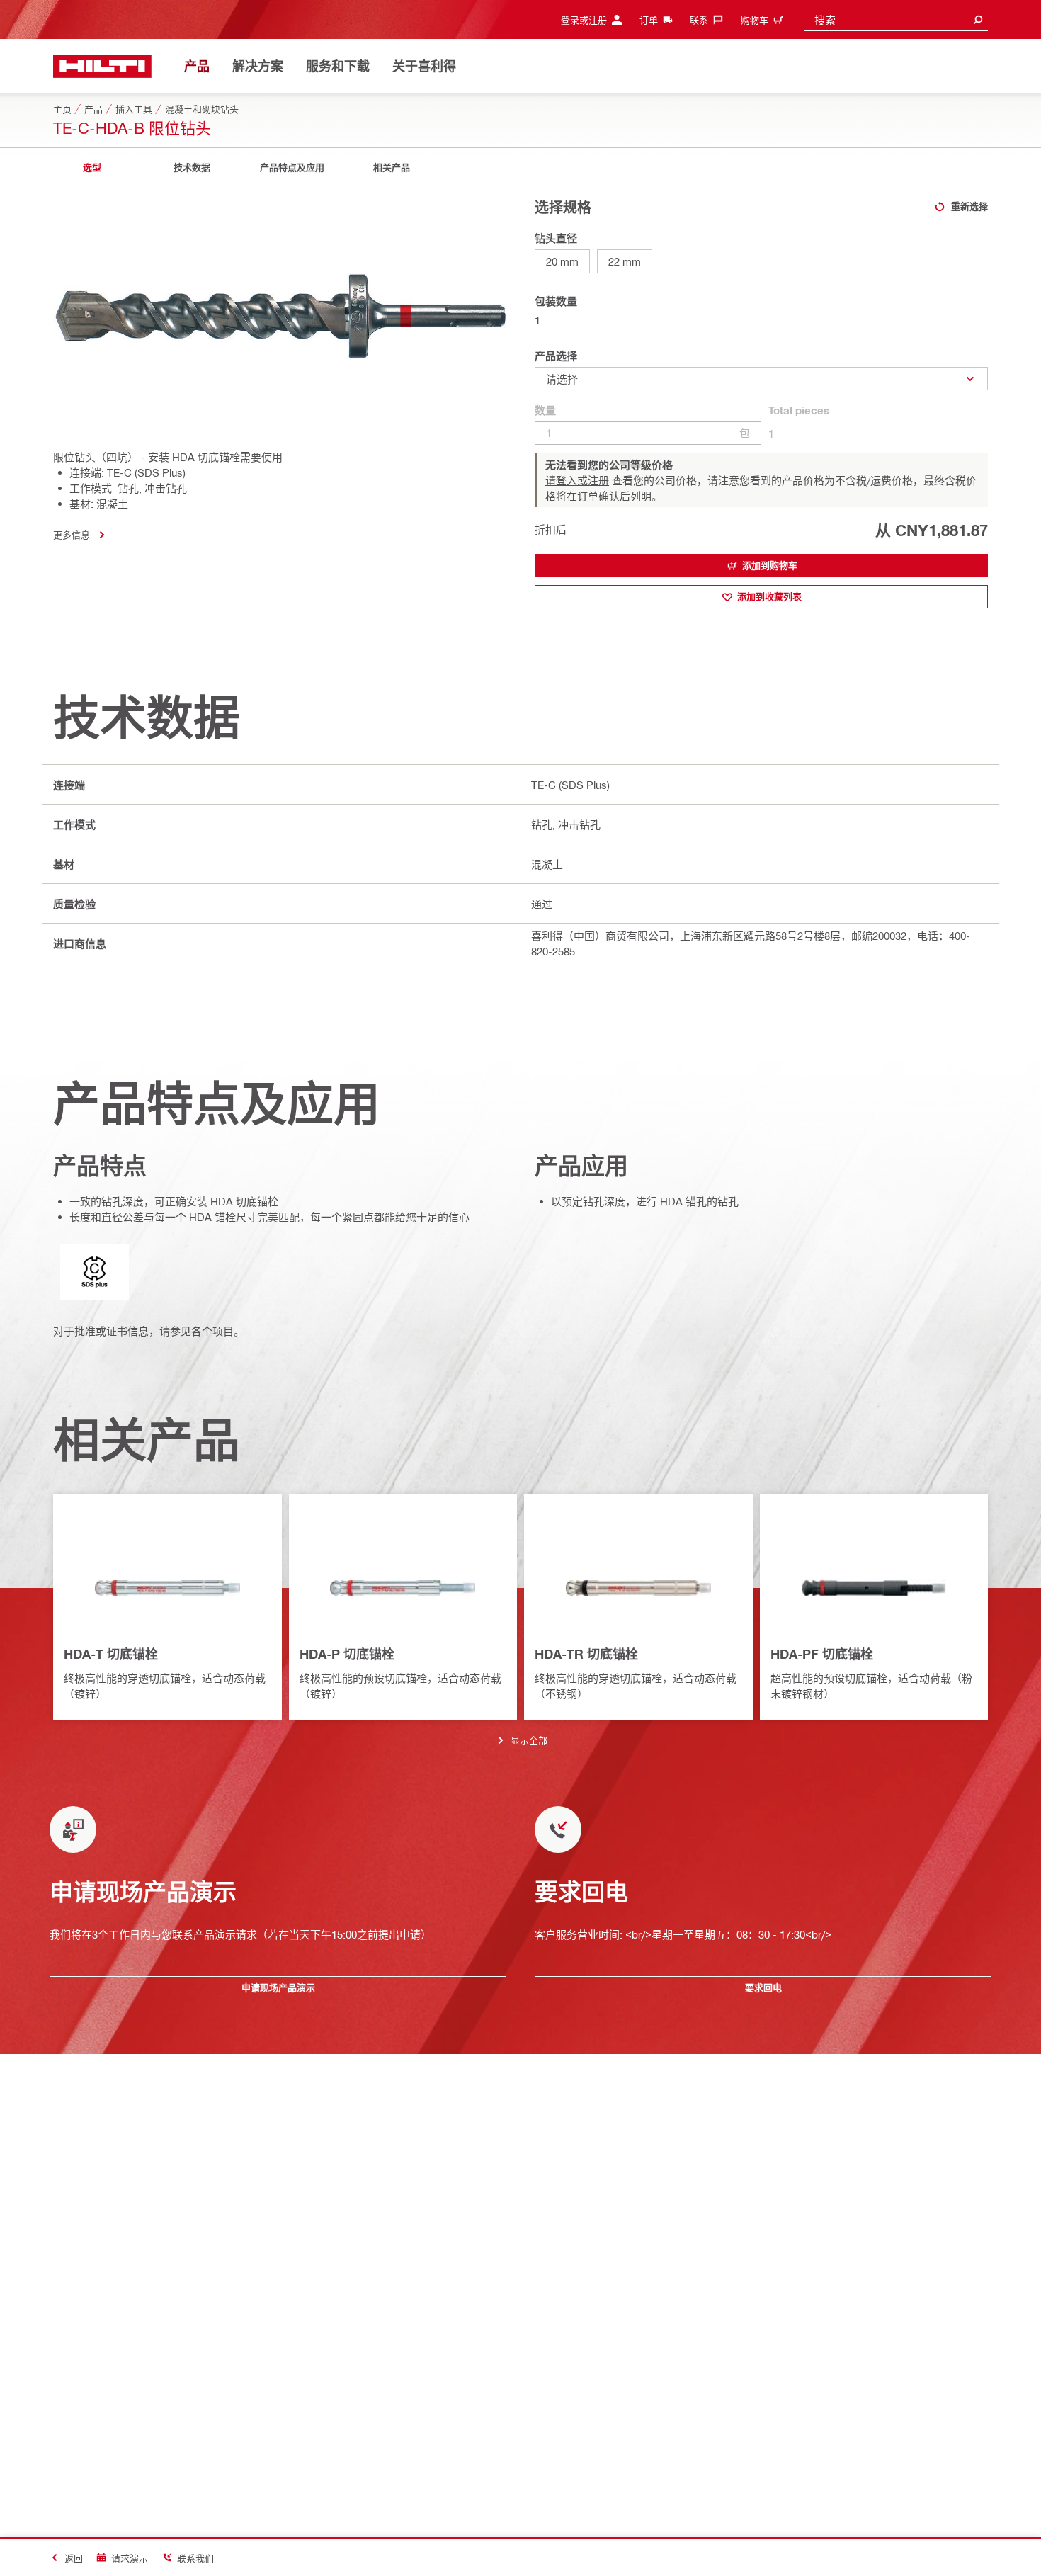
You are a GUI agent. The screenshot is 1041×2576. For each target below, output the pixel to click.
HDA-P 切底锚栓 (347, 1654)
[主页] (102, 66)
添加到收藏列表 (769, 596)
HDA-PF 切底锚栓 (822, 1654)
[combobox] (896, 19)
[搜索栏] (978, 19)
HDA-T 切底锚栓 (111, 1654)
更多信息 (72, 534)
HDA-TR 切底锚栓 (586, 1654)
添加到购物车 (770, 565)
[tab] (92, 168)
